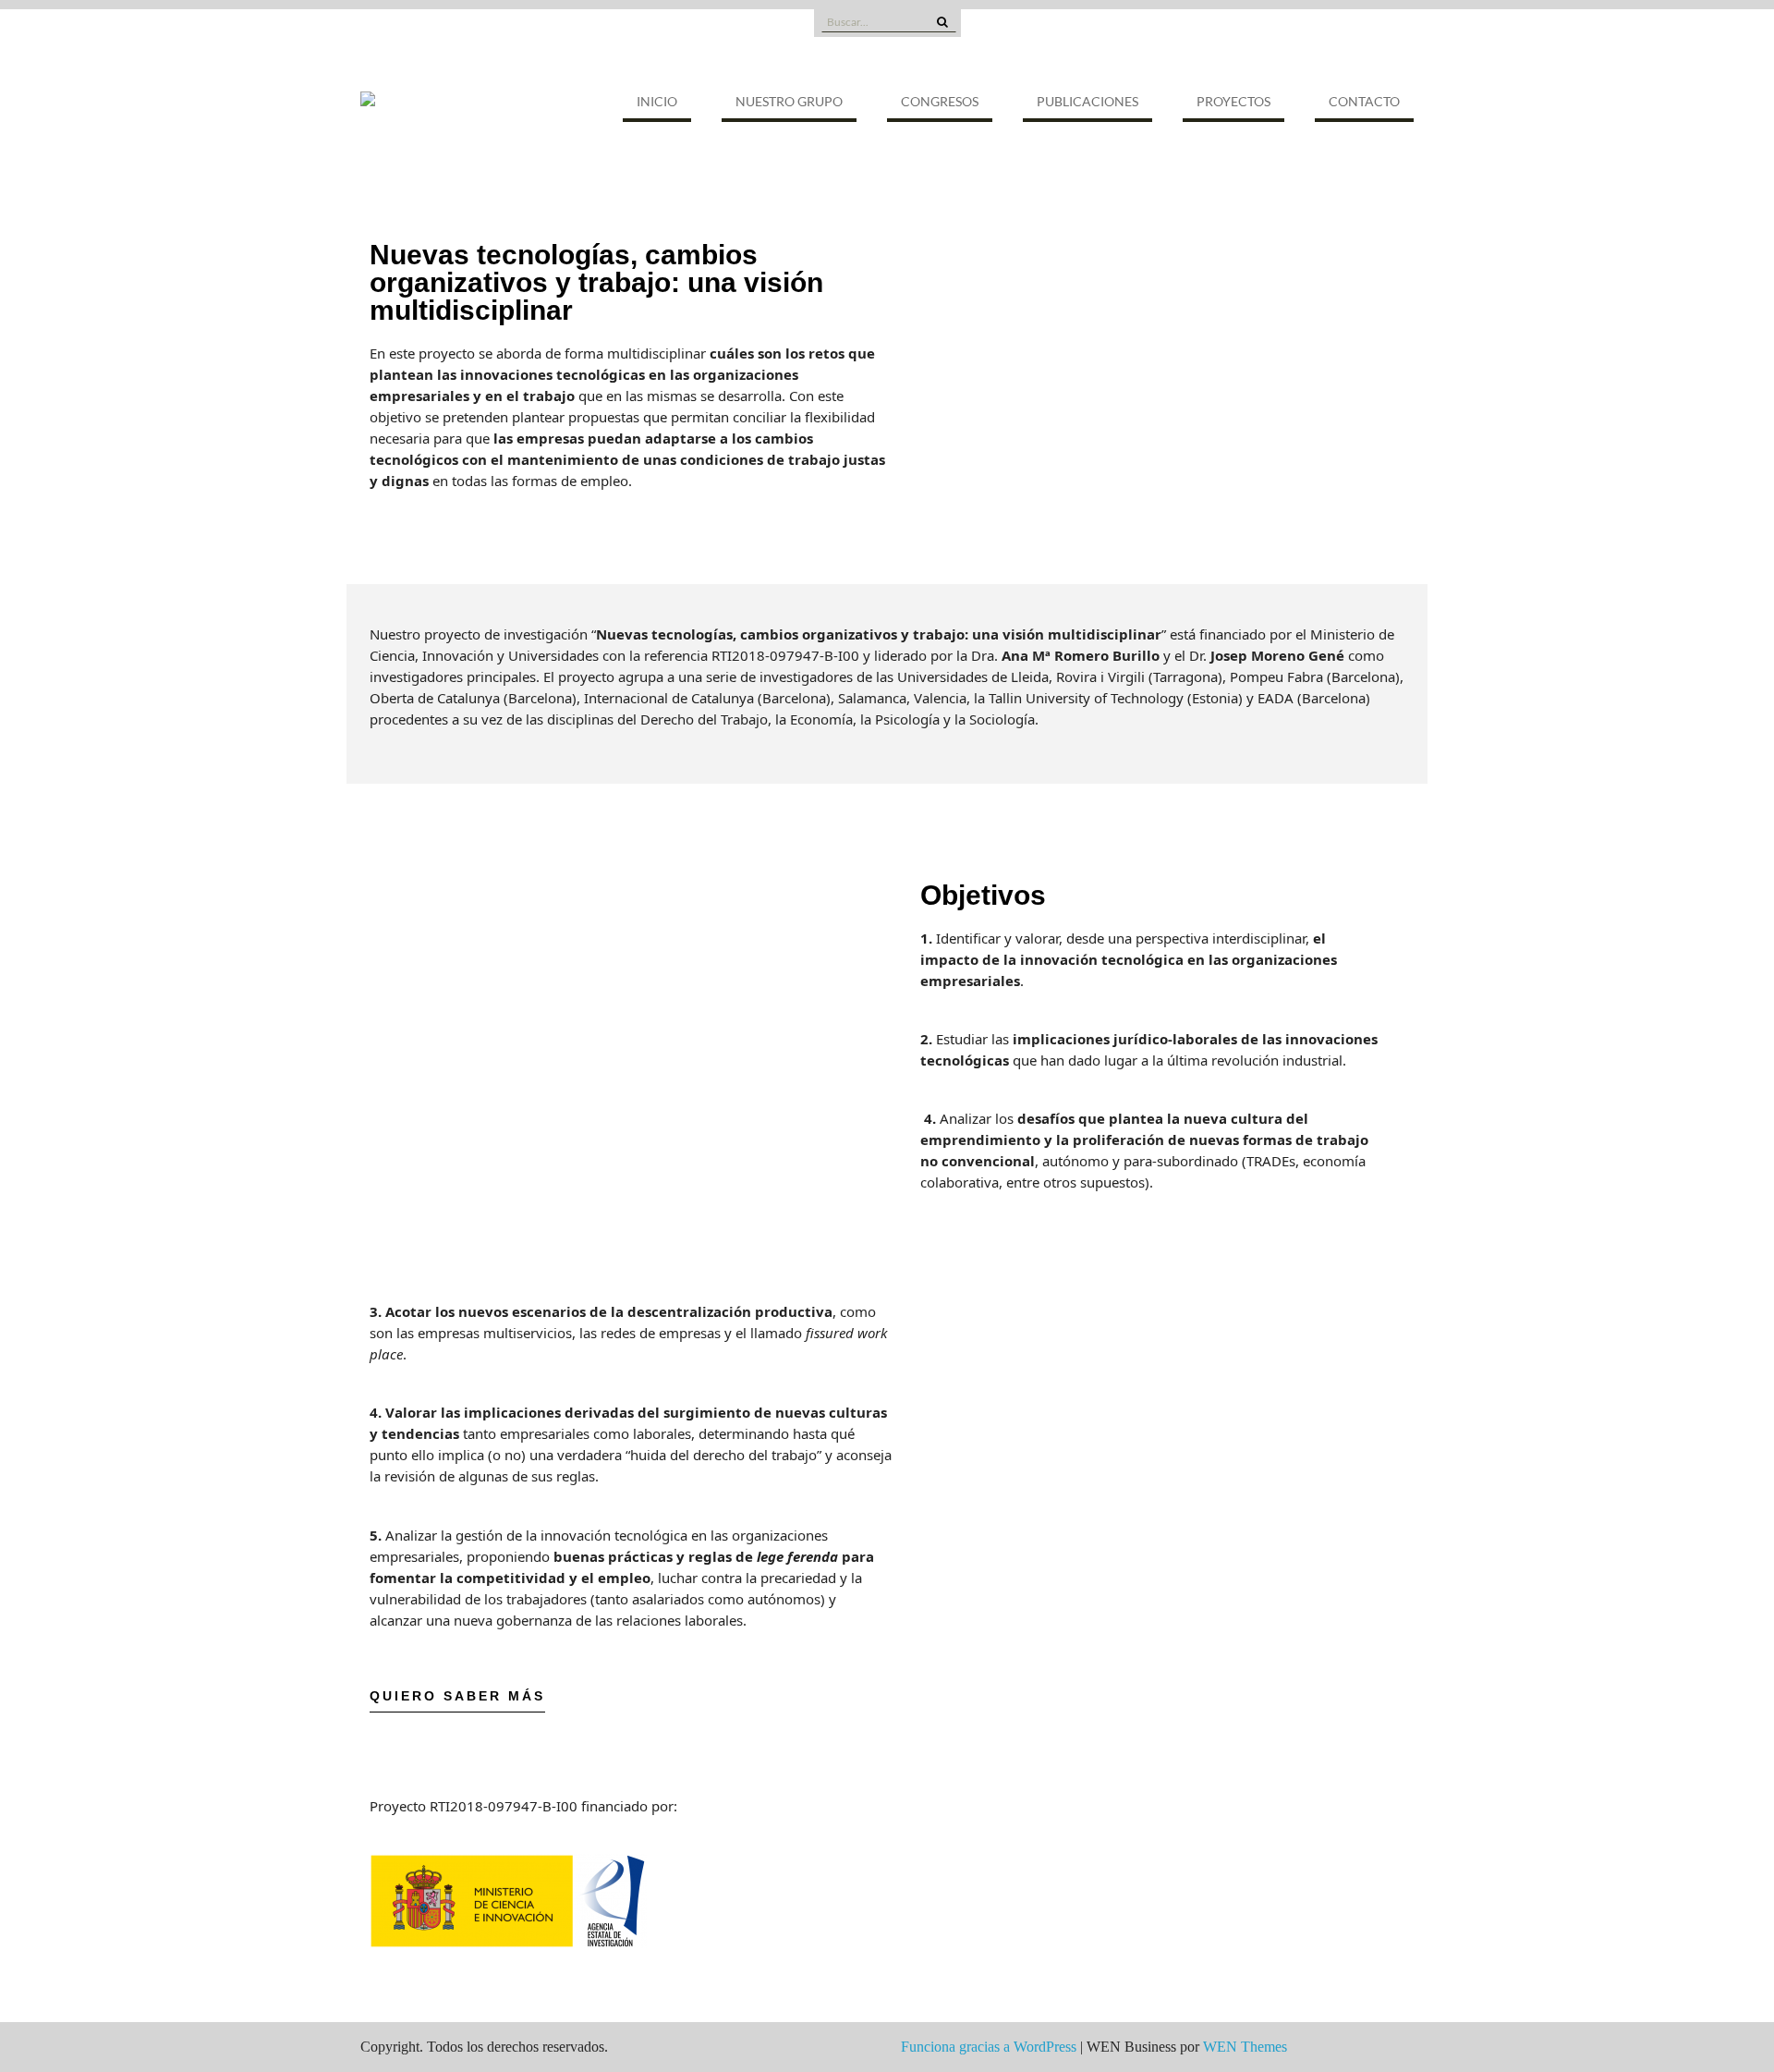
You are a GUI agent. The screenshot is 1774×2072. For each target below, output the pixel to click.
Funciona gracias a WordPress (989, 2047)
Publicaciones (1087, 101)
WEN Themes (1245, 2047)
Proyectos (1233, 101)
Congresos (940, 101)
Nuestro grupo (789, 101)
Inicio (657, 101)
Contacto (1364, 101)
